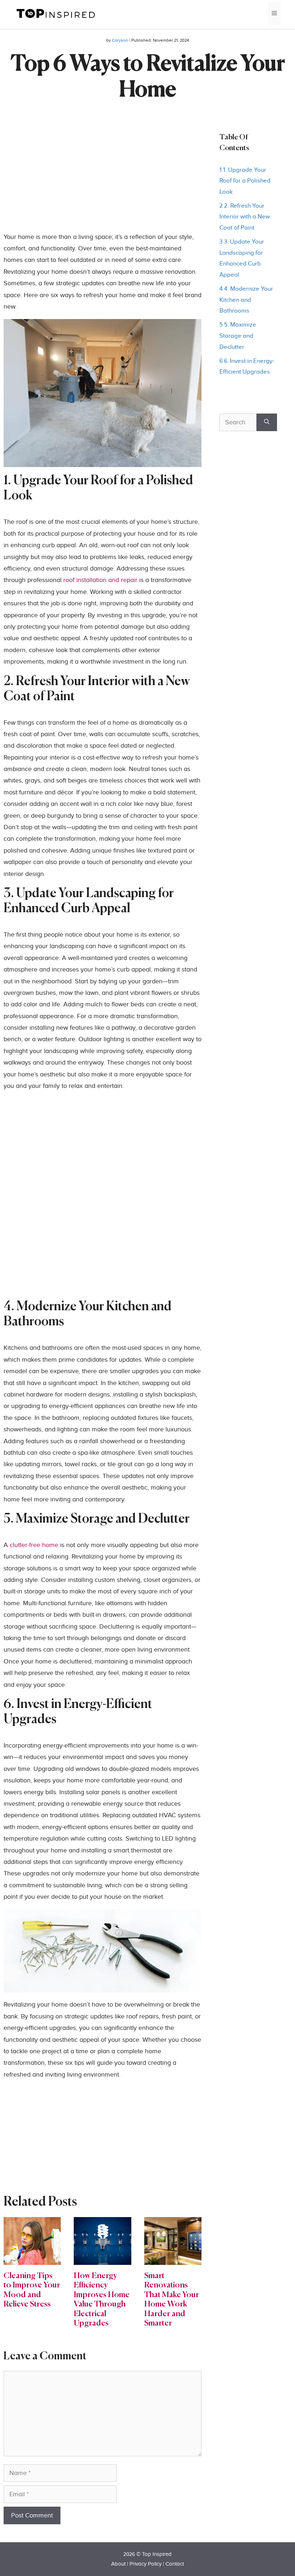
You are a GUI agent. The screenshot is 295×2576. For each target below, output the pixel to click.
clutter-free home (34, 1545)
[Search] (267, 422)
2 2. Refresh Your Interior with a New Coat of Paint (245, 217)
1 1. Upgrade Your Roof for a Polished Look (245, 181)
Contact (175, 2564)
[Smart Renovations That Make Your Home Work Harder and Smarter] (173, 2259)
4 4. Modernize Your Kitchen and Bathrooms (246, 300)
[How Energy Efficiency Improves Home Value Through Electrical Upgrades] (102, 2259)
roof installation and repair (100, 580)
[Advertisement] (103, 181)
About (118, 2564)
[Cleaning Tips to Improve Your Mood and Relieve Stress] (32, 2259)
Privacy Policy (146, 2564)
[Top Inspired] (56, 13)
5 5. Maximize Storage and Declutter (238, 336)
